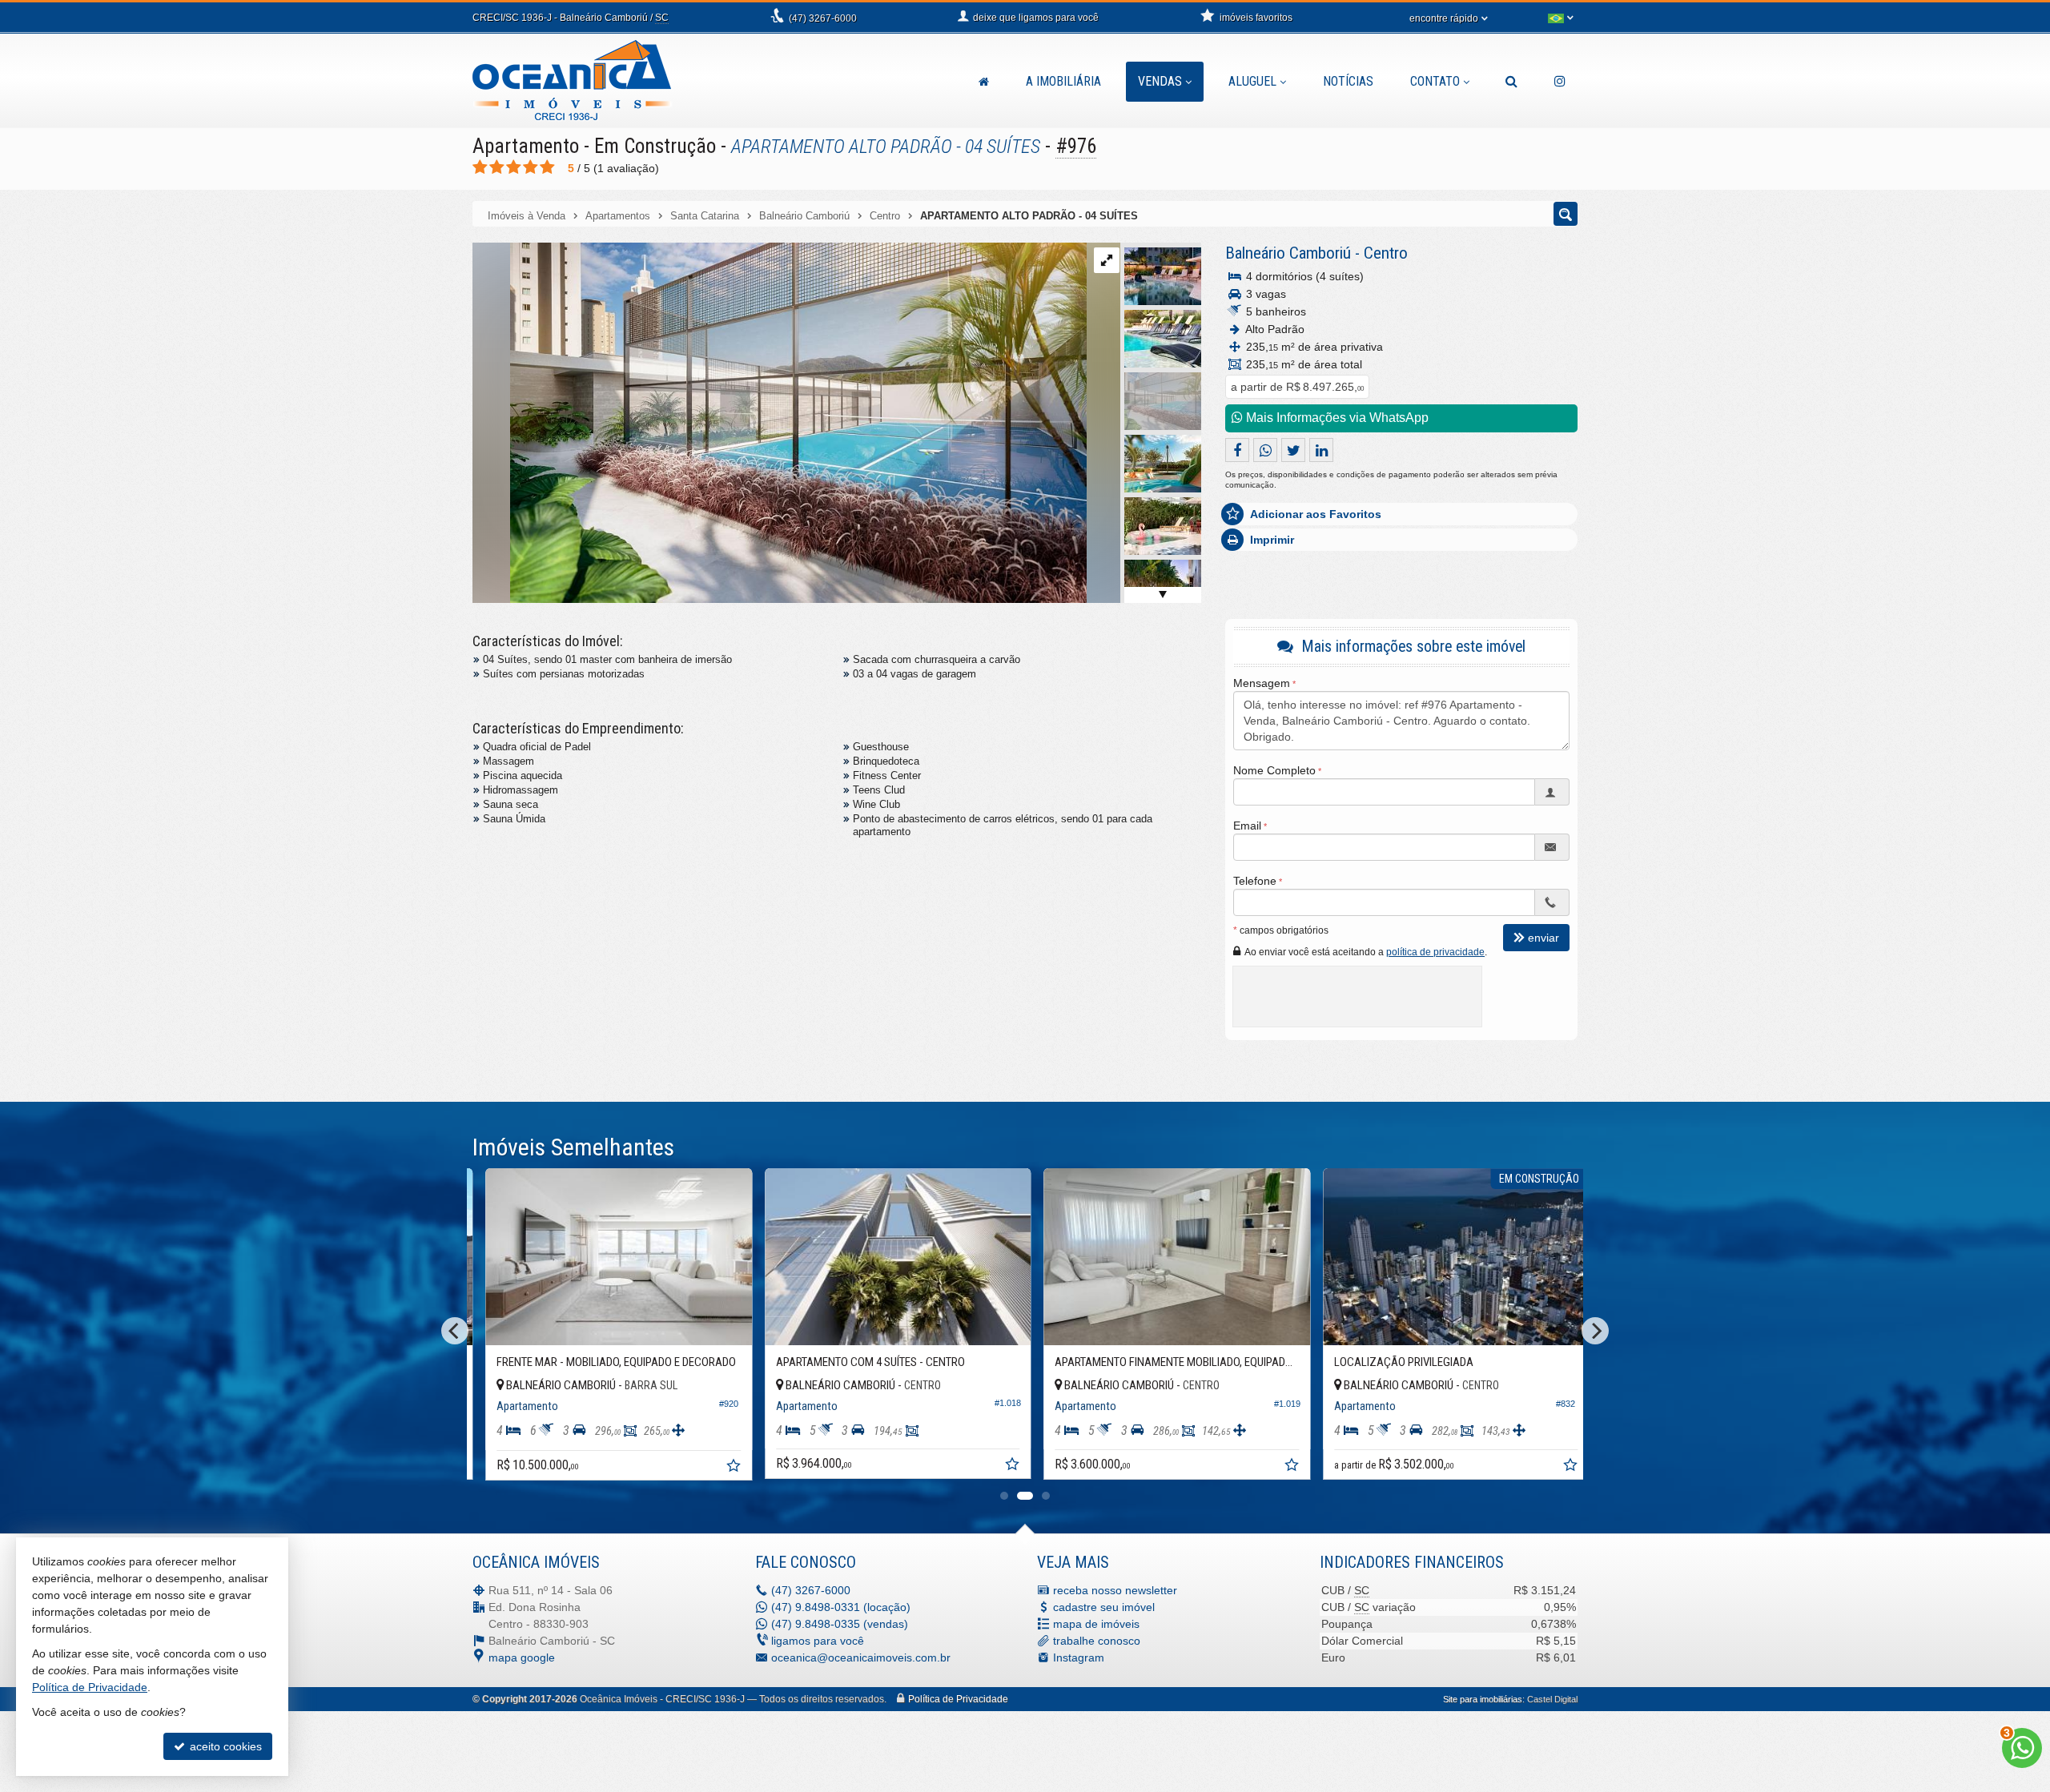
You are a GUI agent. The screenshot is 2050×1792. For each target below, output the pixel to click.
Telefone (1255, 881)
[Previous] (455, 1331)
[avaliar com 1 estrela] (480, 167)
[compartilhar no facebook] (1237, 450)
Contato (1435, 81)
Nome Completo (1274, 770)
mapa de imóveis (1096, 1624)
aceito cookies (224, 1746)
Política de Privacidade (958, 1699)
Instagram (1079, 1657)
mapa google (522, 1657)
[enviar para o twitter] (1293, 450)
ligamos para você (818, 1641)
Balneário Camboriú (1288, 253)
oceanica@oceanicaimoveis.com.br (861, 1657)
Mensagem (1262, 683)
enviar (1544, 938)
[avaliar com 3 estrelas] (514, 167)
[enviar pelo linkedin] (1321, 450)
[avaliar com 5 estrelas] (547, 167)
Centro (1386, 253)
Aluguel (1252, 81)
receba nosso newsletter (1115, 1590)
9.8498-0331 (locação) (841, 1607)
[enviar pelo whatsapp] (1265, 450)
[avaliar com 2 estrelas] (497, 167)
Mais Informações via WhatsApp (1336, 418)
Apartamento (526, 146)
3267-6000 (823, 18)
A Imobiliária (1063, 81)
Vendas (1160, 81)
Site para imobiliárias (1483, 1699)
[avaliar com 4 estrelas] (531, 167)
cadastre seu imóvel (1104, 1607)
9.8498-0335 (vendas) (840, 1624)
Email (1247, 826)
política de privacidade (1435, 952)
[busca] (1511, 82)
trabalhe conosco (1097, 1641)
